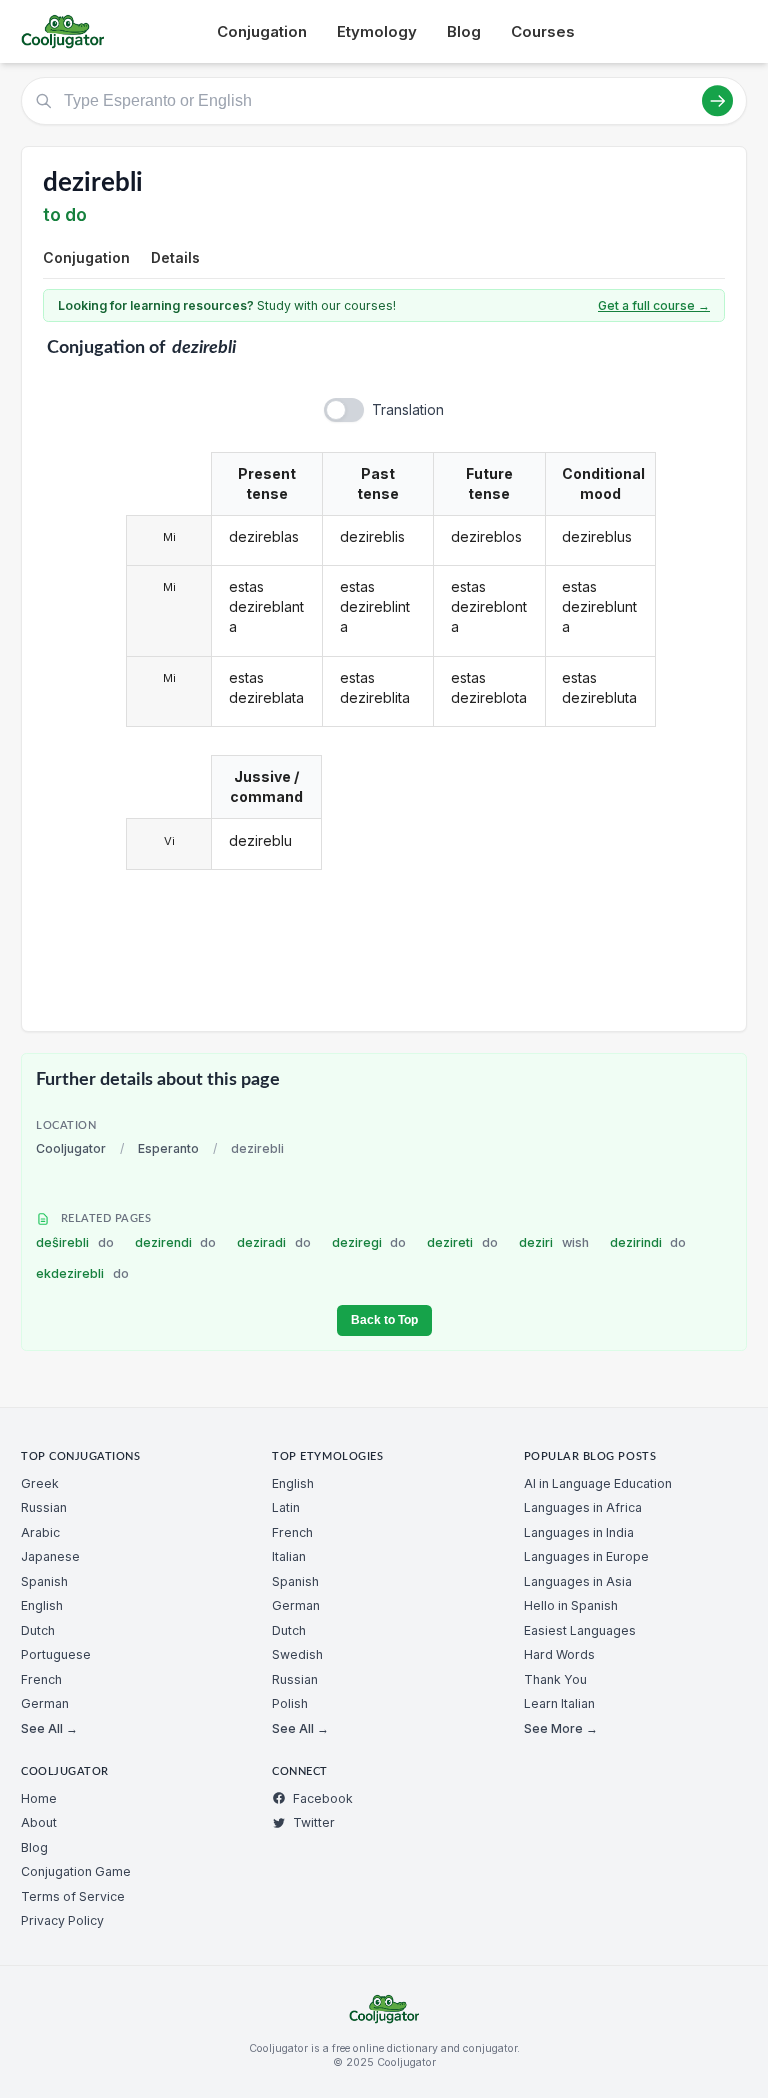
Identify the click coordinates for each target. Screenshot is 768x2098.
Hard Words (559, 1654)
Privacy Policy (62, 1920)
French (41, 1679)
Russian (44, 1507)
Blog (464, 31)
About (39, 1822)
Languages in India (579, 1532)
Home (39, 1798)
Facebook (323, 1798)
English (42, 1605)
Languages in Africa (583, 1507)
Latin (286, 1507)
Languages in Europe (586, 1556)
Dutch (38, 1630)
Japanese (50, 1556)
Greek (40, 1483)
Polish (290, 1703)
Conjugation (262, 31)
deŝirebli (75, 1242)
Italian (289, 1556)
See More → (561, 1728)
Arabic (40, 1532)
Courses (543, 31)
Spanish (44, 1581)
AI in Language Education (598, 1483)
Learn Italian (559, 1703)
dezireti (462, 1242)
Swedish (297, 1654)
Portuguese (56, 1654)
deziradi (274, 1242)
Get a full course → (654, 305)
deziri (554, 1242)
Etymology (377, 31)
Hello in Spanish (571, 1605)
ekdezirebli (82, 1273)
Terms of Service (73, 1896)
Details (175, 257)
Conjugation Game (76, 1871)
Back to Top (384, 1320)
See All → (49, 1728)
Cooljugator (71, 1148)
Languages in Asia (578, 1581)
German (45, 1703)
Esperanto (168, 1148)
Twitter (314, 1822)
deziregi (369, 1242)
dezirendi (176, 1242)
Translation (408, 409)
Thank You (555, 1679)
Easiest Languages (580, 1630)
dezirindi (648, 1242)
